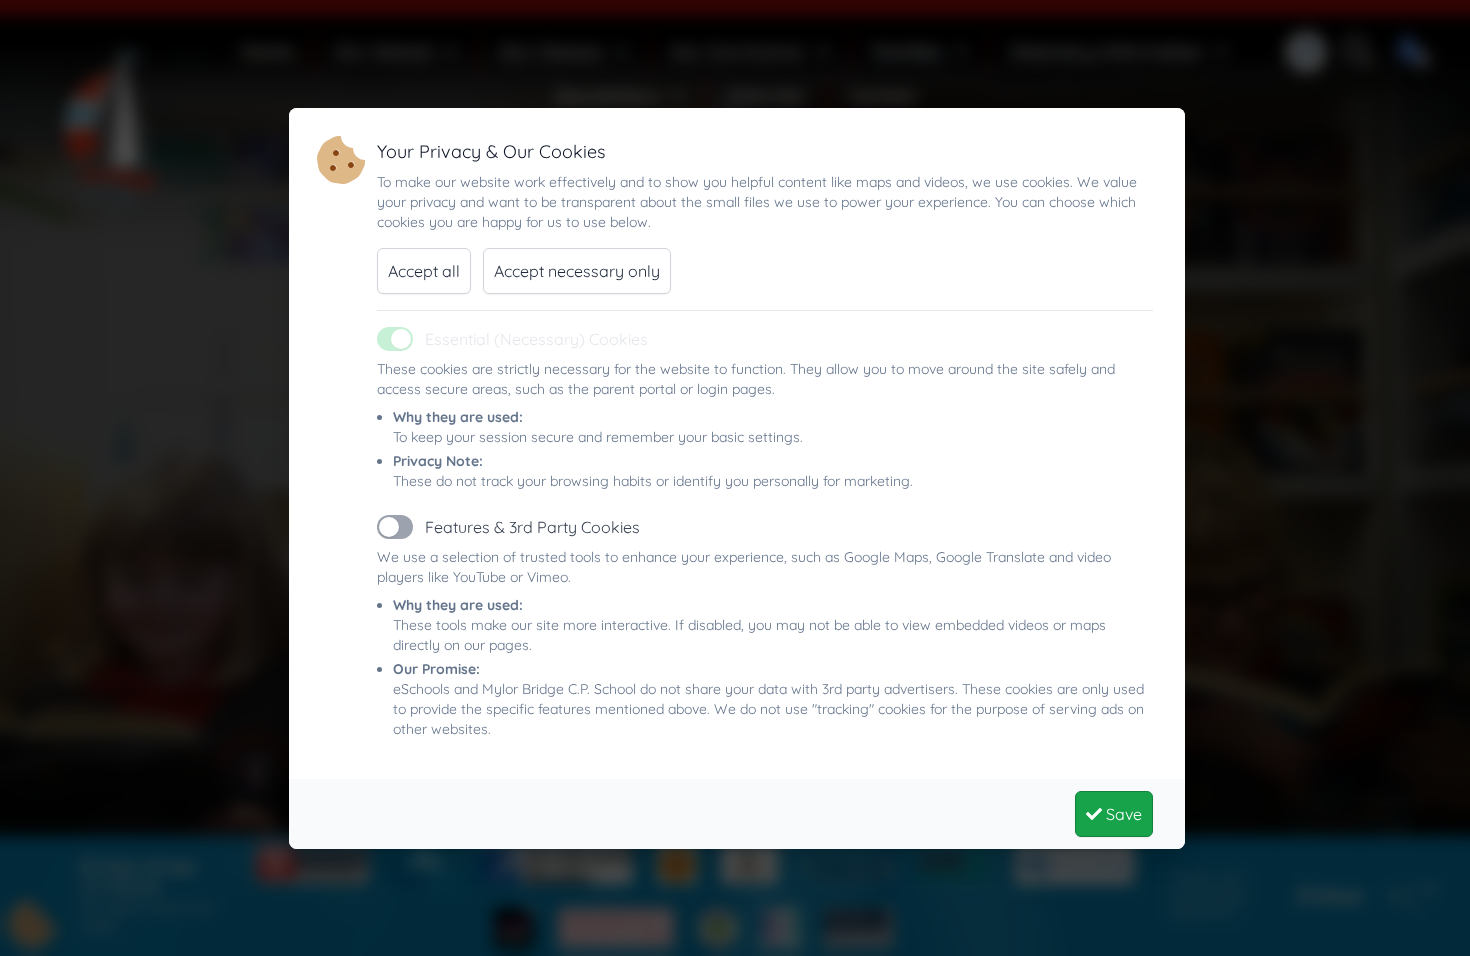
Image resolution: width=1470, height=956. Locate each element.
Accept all (424, 271)
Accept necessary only (577, 271)
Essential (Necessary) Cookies (536, 339)
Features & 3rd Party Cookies (532, 527)
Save (1122, 814)
